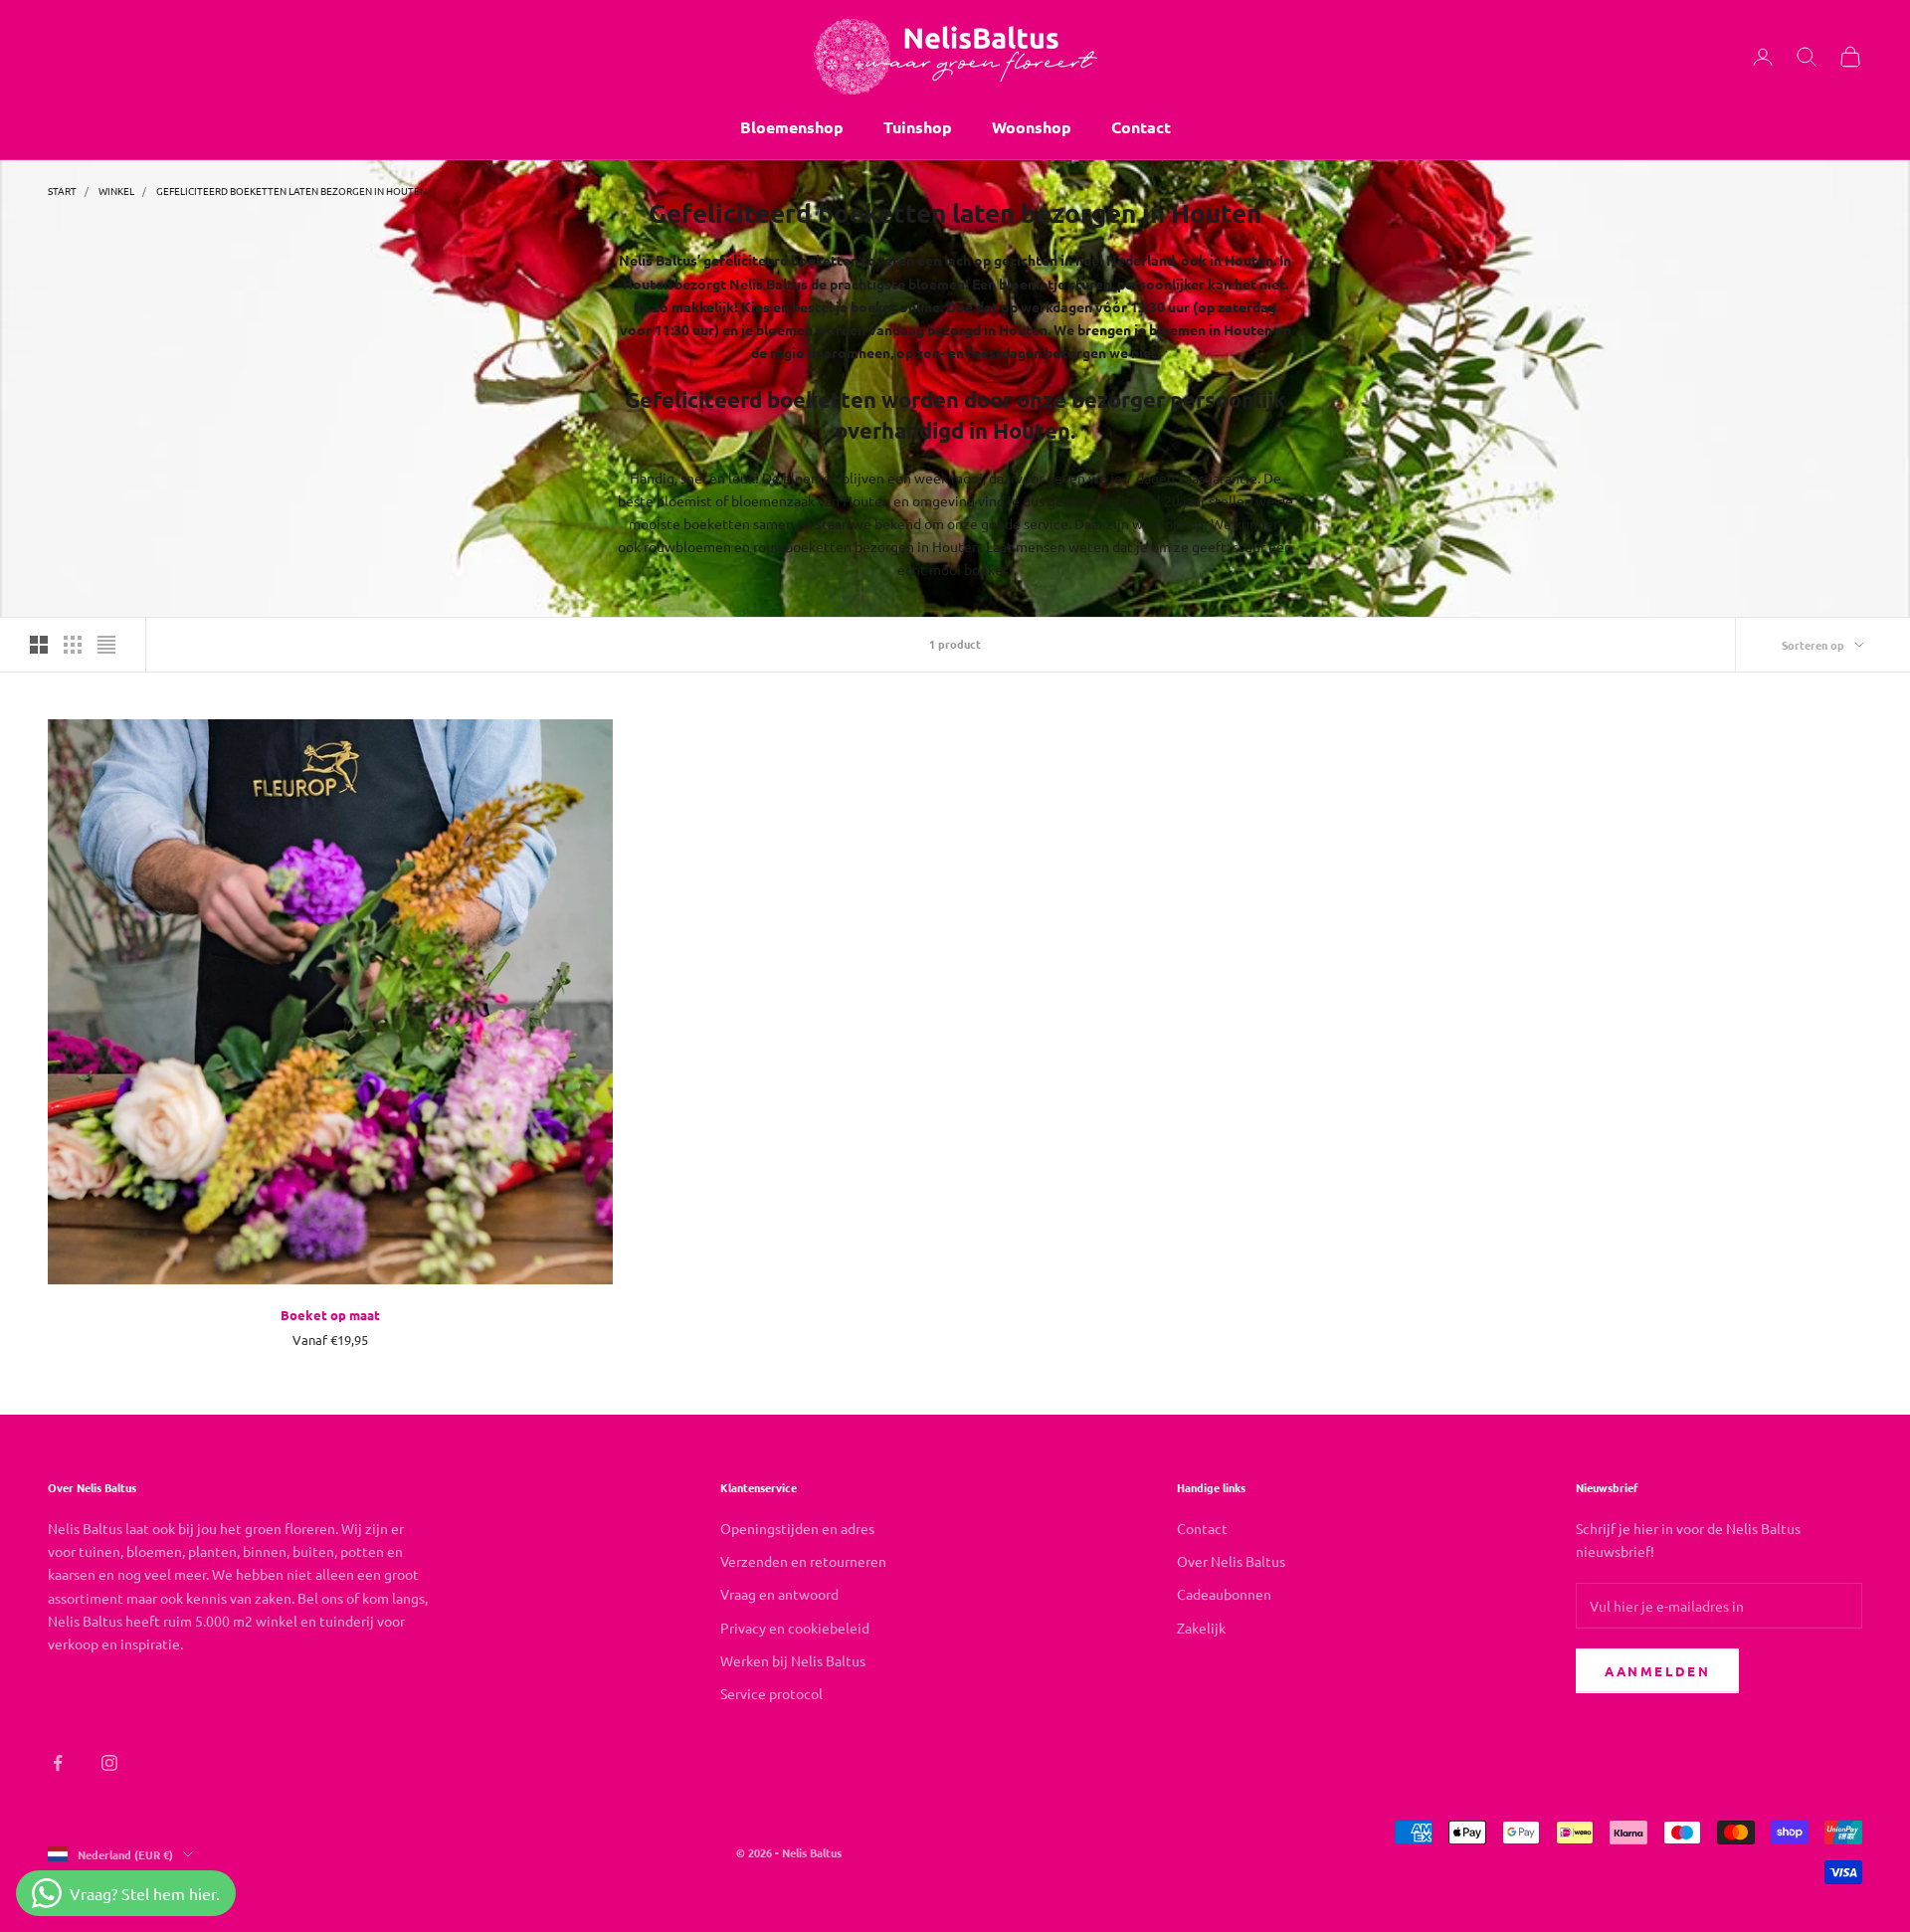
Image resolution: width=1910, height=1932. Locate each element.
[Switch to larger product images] (39, 645)
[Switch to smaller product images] (73, 645)
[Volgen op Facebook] (58, 1763)
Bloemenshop (792, 127)
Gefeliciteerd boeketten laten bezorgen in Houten (291, 191)
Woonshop (1032, 127)
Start (62, 191)
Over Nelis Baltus (1231, 1561)
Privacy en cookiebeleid (795, 1628)
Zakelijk (1201, 1628)
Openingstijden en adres (797, 1528)
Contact (1141, 127)
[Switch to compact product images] (106, 645)
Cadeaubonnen (1224, 1594)
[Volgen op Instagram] (109, 1763)
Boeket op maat (330, 1315)
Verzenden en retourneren (803, 1561)
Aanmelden (1657, 1671)
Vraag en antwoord (779, 1594)
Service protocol (771, 1693)
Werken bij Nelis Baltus (793, 1660)
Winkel (116, 191)
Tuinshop (918, 127)
